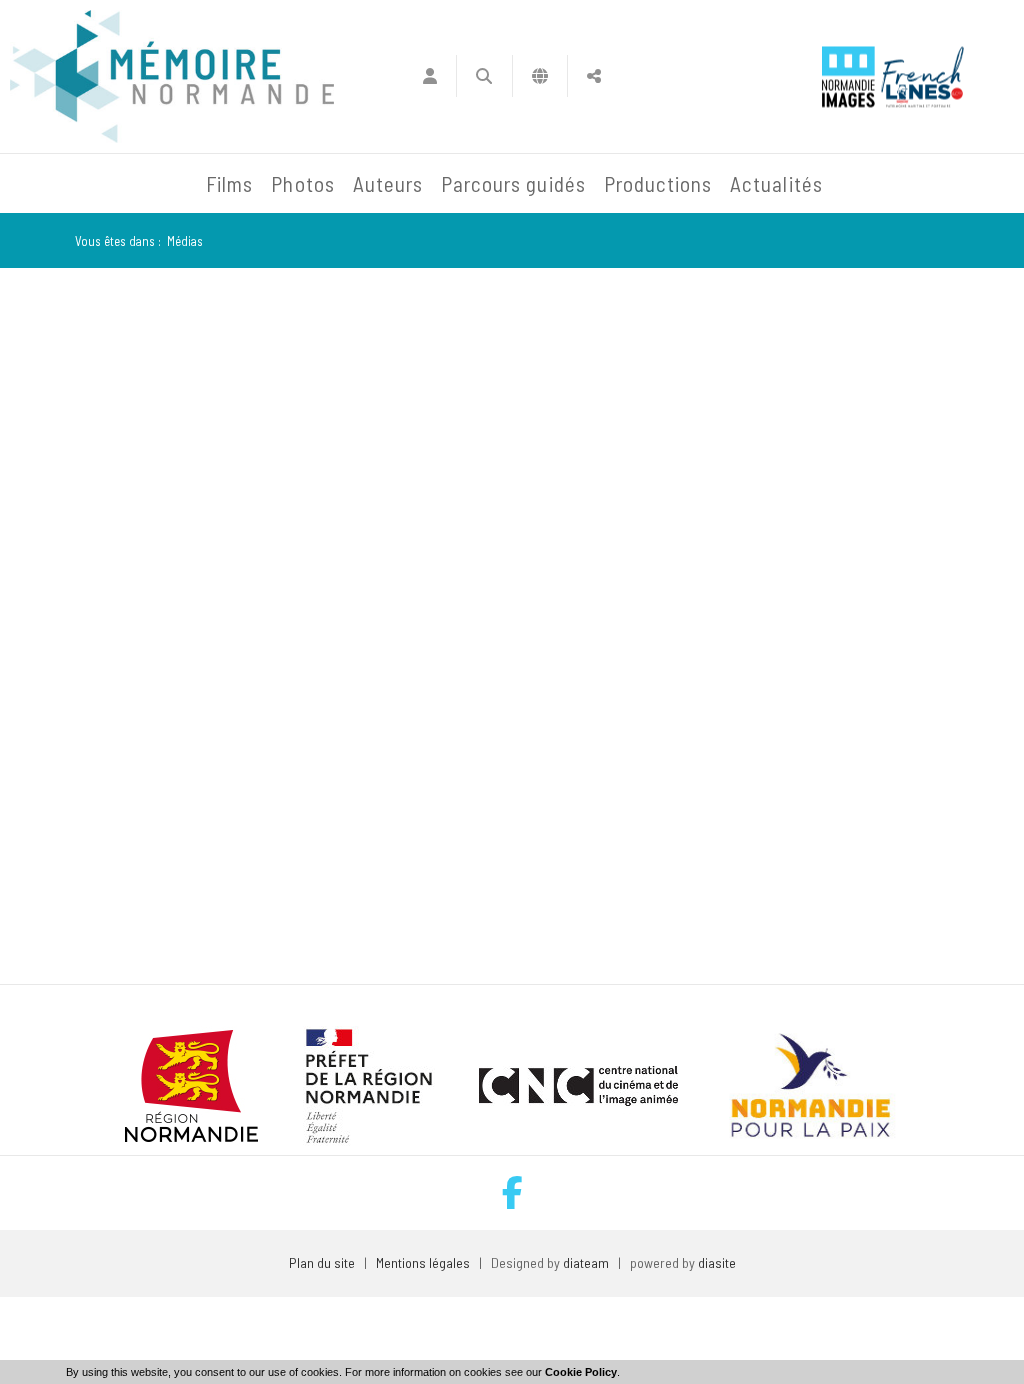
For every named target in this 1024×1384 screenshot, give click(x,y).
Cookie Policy (581, 1372)
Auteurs (388, 183)
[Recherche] (484, 76)
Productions (658, 183)
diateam (586, 1262)
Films (229, 183)
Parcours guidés (513, 183)
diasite (717, 1262)
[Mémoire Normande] (54, 184)
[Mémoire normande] (172, 76)
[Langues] (540, 76)
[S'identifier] (429, 76)
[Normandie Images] (848, 76)
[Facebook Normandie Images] (512, 1192)
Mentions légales (423, 1262)
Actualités (776, 183)
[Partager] (594, 76)
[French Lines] (922, 76)
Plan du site (322, 1262)
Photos (302, 183)
